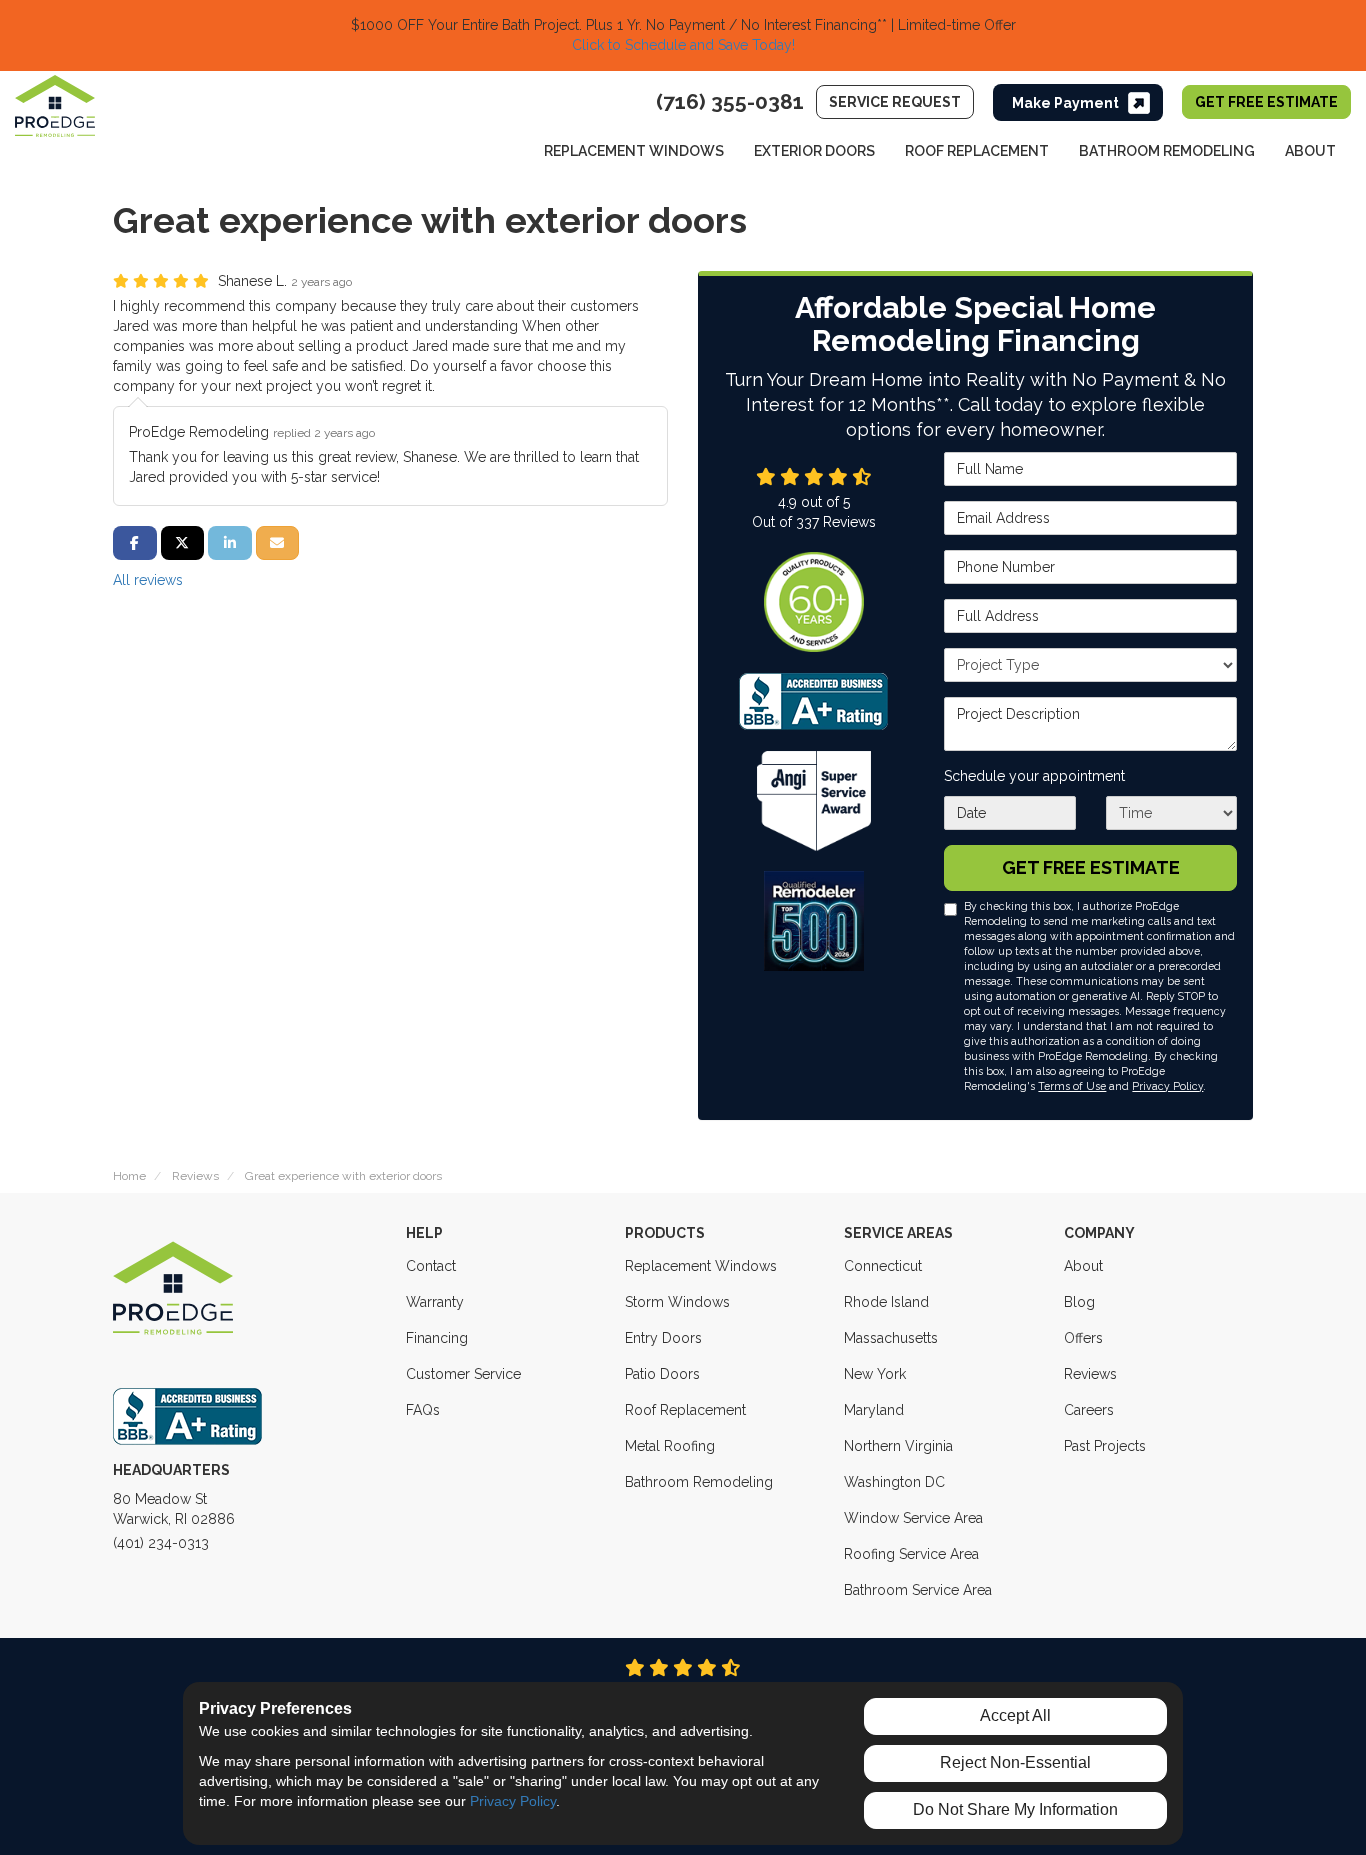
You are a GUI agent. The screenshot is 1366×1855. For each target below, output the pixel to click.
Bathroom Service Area (918, 1590)
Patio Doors (662, 1374)
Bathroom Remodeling (699, 1482)
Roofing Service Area (911, 1554)
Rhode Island (886, 1302)
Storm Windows (677, 1302)
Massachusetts (891, 1338)
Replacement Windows (701, 1266)
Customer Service (463, 1374)
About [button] (1310, 151)
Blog (1079, 1302)
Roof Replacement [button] (977, 151)
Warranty (435, 1302)
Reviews (1090, 1374)
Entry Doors (663, 1338)
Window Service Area (913, 1518)
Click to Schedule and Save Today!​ (683, 45)
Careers (1089, 1410)
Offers (1083, 1338)
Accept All (1015, 1715)
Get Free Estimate (1266, 102)
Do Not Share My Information (1015, 1809)
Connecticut (883, 1266)
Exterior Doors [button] (814, 151)
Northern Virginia (898, 1446)
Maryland (874, 1410)
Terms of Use (1072, 1086)
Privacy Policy (1167, 1086)
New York (875, 1374)
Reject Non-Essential (1015, 1762)
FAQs (423, 1410)
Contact (431, 1266)
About (1083, 1266)
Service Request (895, 102)
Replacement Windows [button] (634, 151)
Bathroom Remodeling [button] (1167, 151)
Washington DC (894, 1482)
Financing (437, 1338)
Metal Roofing (670, 1446)
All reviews (148, 580)
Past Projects (1105, 1446)
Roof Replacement (685, 1410)
